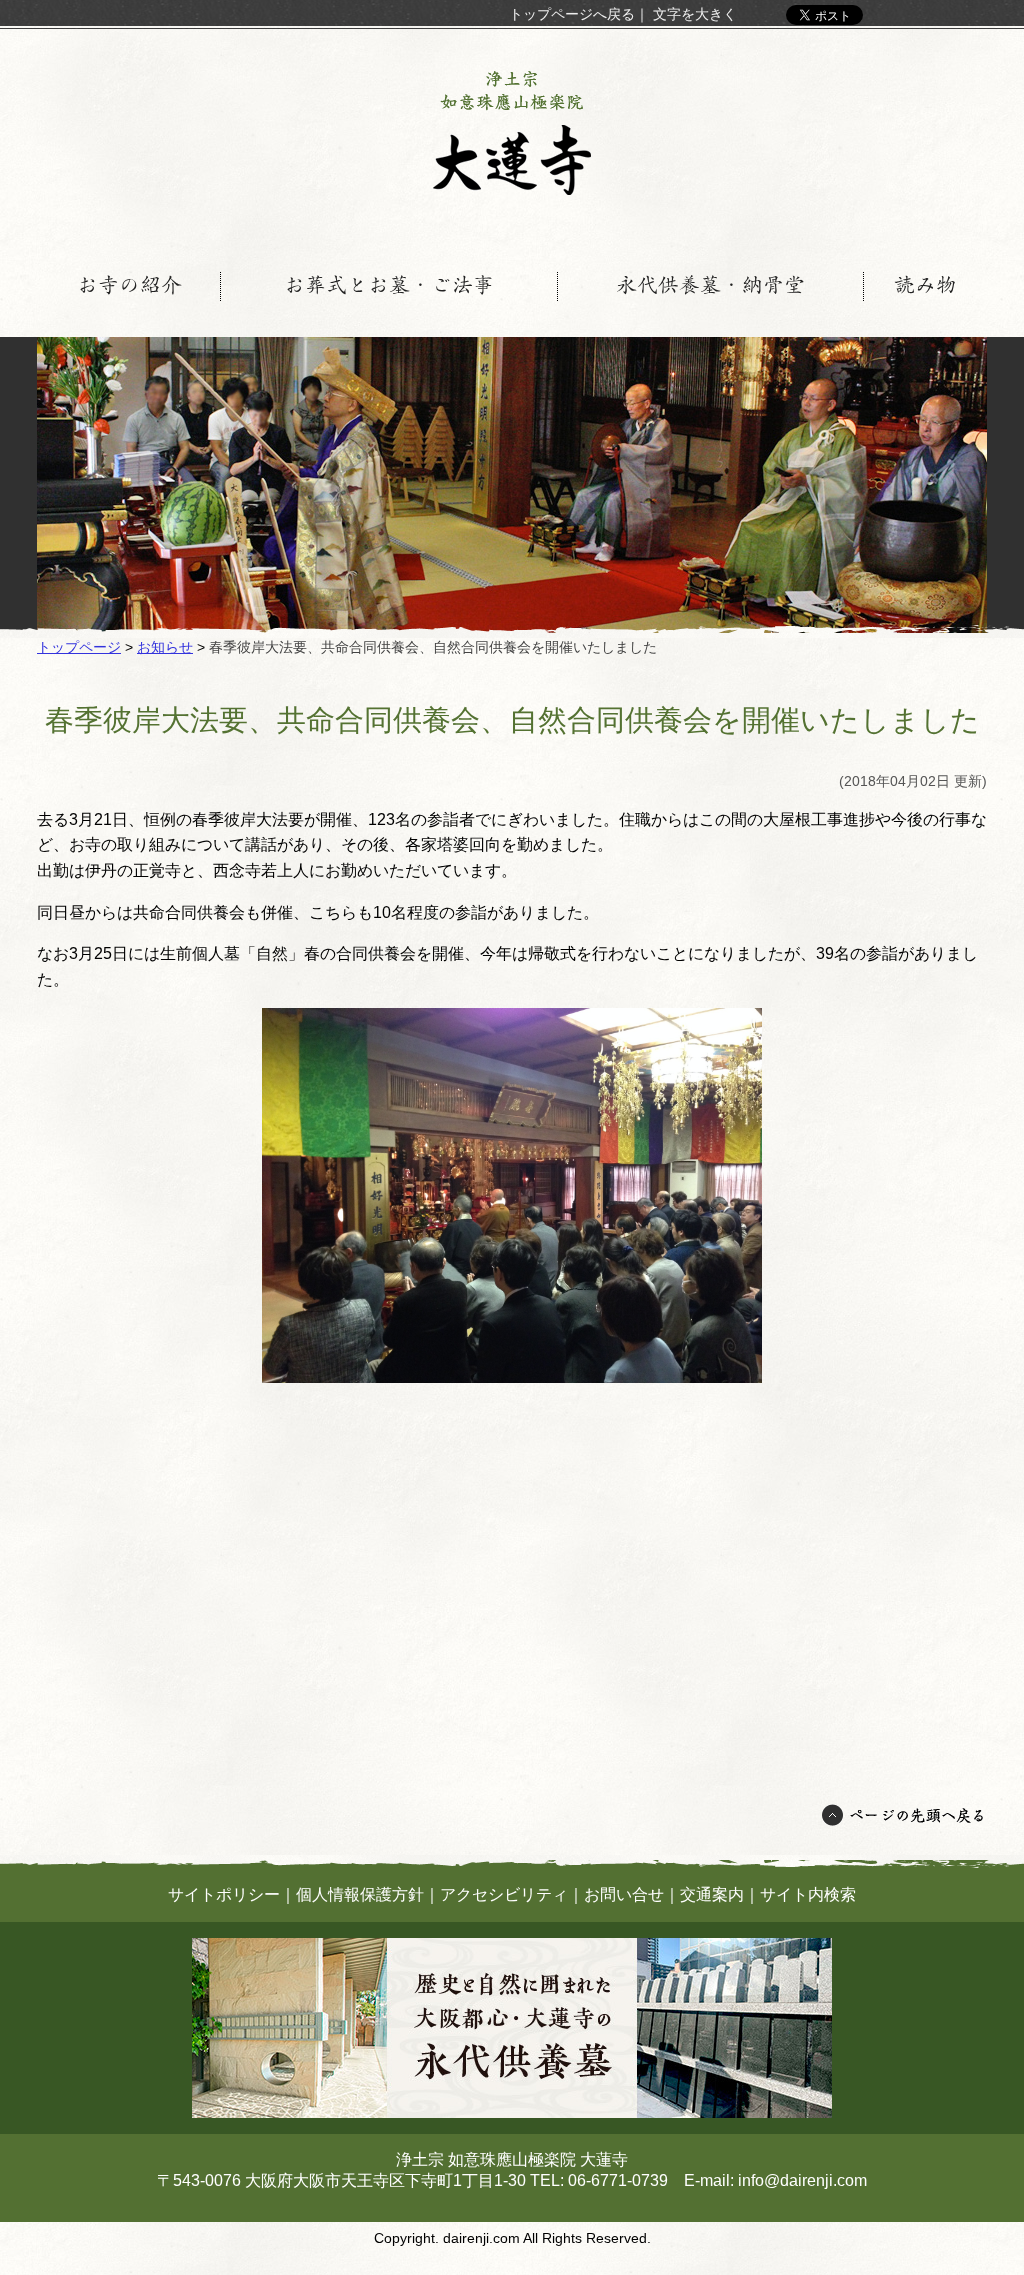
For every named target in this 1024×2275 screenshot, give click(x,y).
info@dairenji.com (802, 2180)
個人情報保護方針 (360, 1894)
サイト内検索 (808, 1894)
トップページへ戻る (572, 14)
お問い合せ (624, 1894)
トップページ (79, 647)
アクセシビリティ (504, 1894)
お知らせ (165, 647)
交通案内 (712, 1894)
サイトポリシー (224, 1894)
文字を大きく (695, 14)
